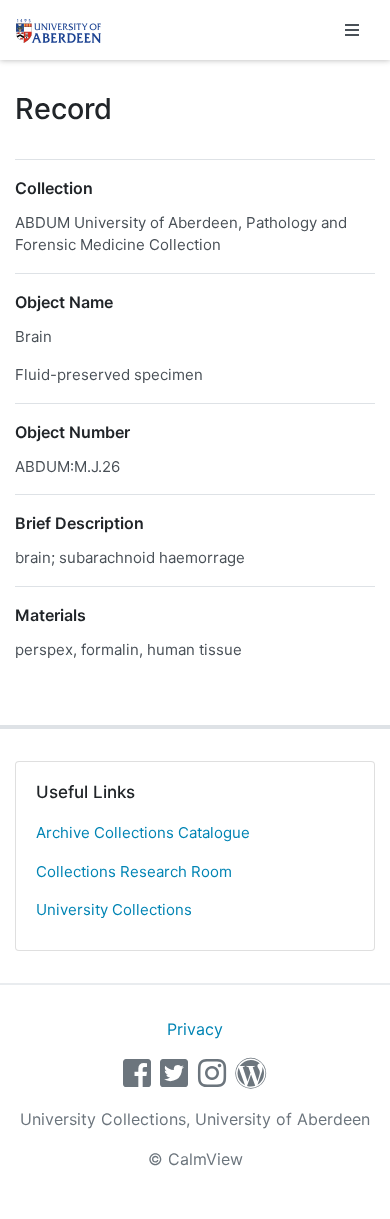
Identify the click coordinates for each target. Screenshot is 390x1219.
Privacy (195, 1029)
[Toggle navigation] (352, 30)
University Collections (114, 909)
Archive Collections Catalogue (143, 832)
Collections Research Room (134, 871)
